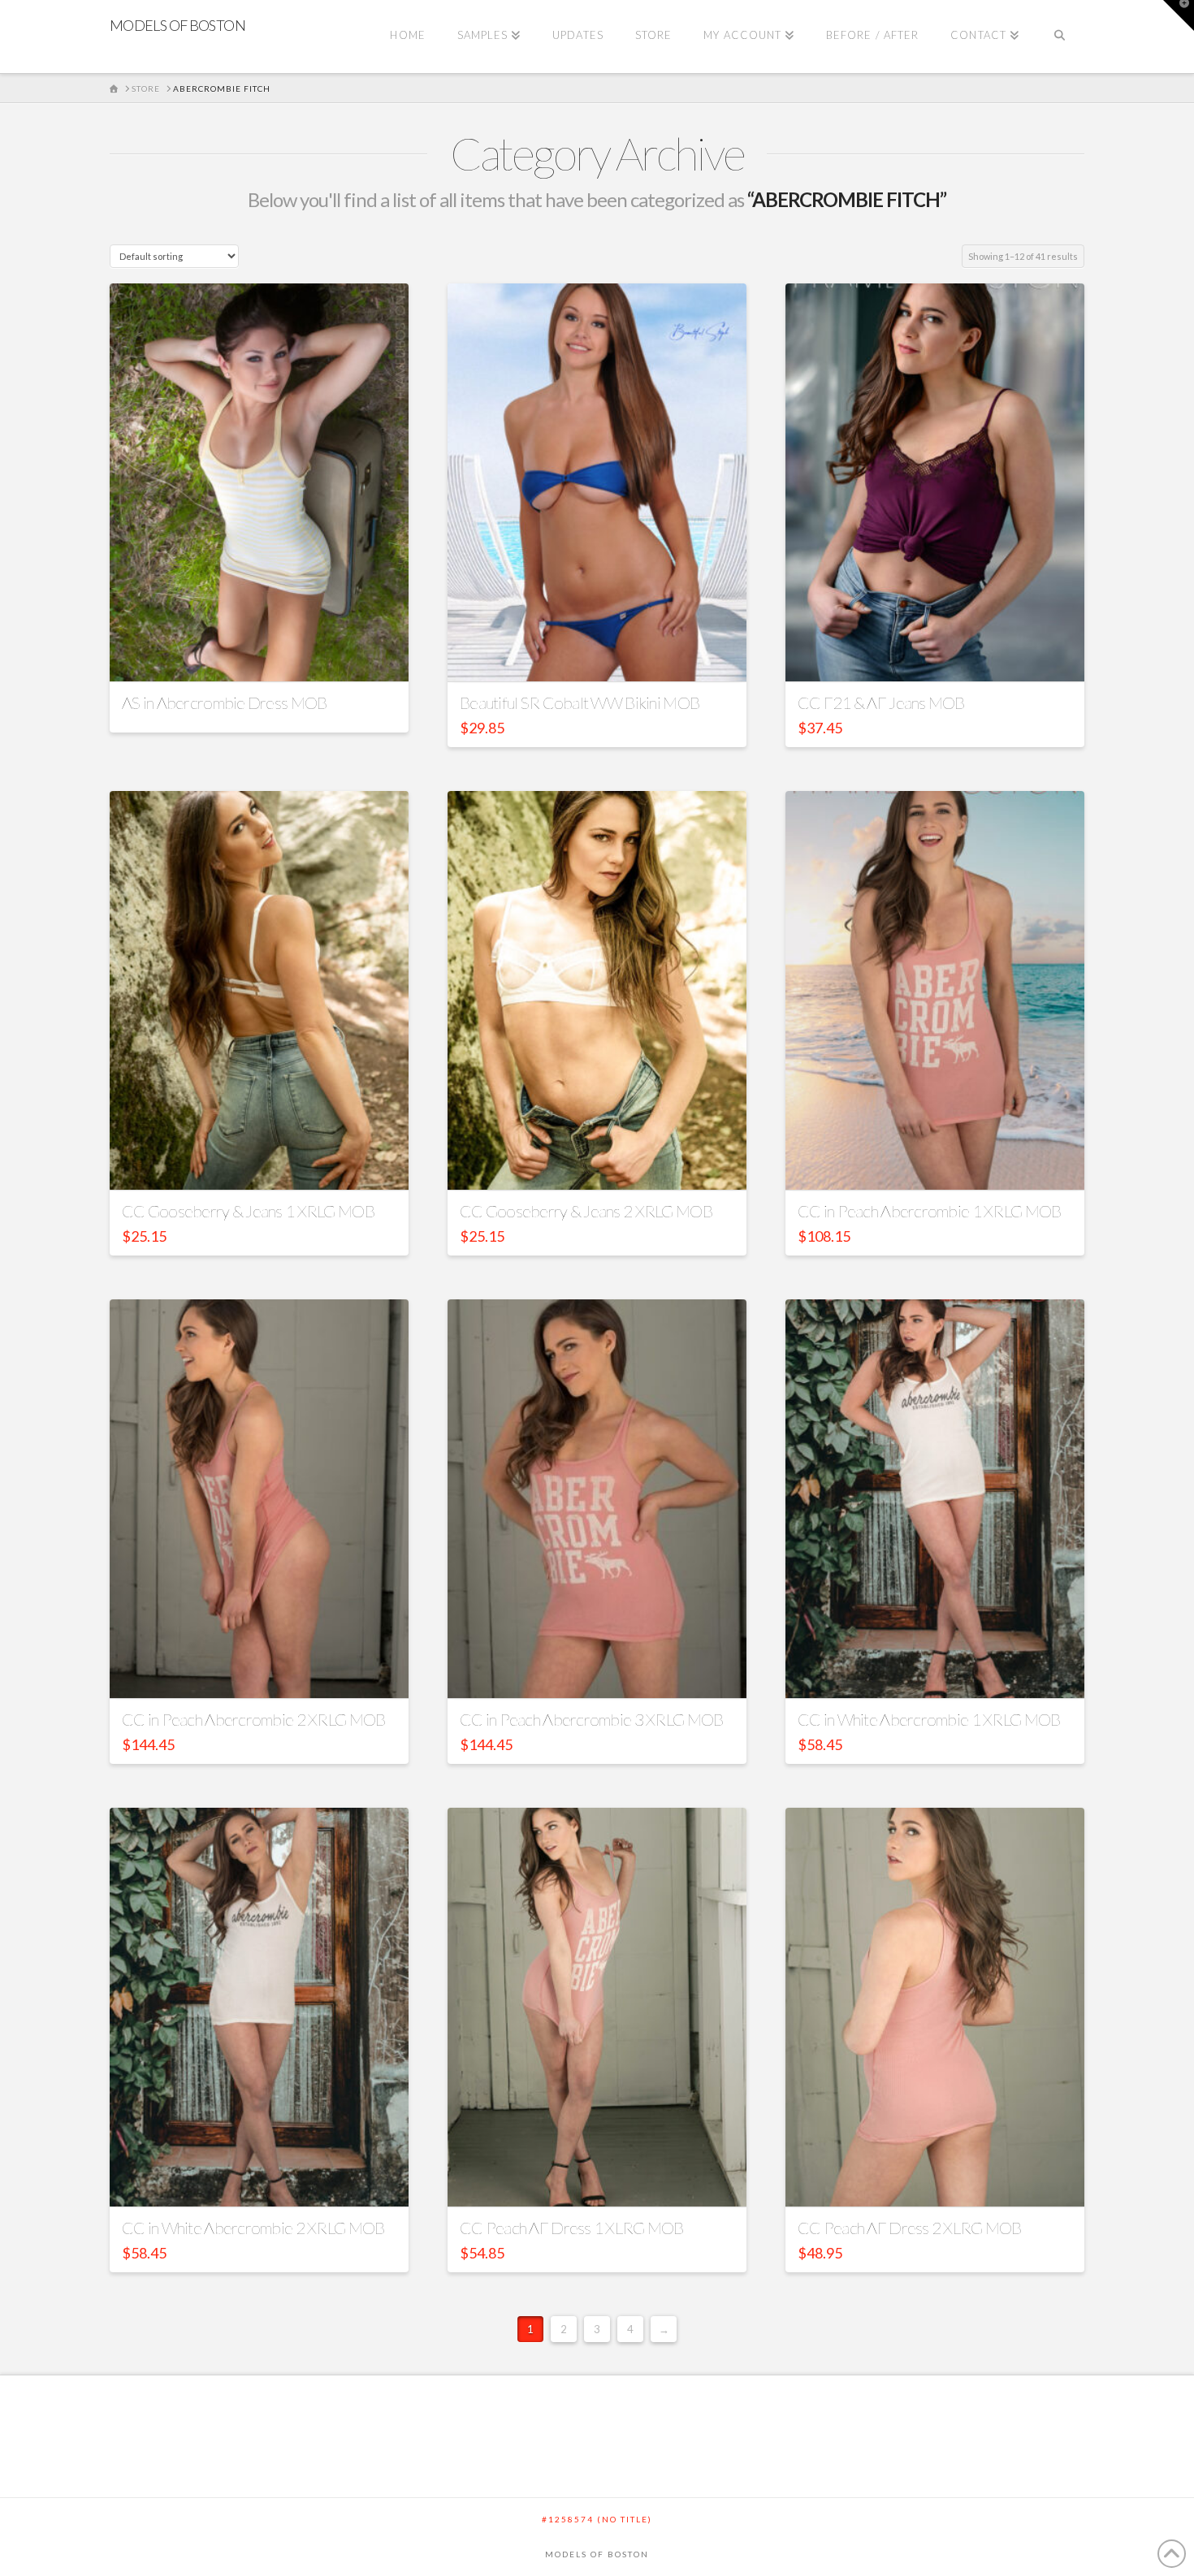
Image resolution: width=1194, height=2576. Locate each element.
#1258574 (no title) (597, 2519)
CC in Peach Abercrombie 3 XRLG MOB (591, 1719)
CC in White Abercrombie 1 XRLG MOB (929, 1719)
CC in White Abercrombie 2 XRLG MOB (253, 2228)
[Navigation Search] (1060, 37)
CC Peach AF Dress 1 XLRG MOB (572, 2228)
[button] (1179, 15)
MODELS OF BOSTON (177, 25)
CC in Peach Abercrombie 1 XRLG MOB (929, 1211)
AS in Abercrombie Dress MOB (224, 702)
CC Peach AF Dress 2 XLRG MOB (910, 2228)
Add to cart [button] (604, 655)
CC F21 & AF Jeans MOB (881, 702)
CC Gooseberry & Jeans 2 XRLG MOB (586, 1211)
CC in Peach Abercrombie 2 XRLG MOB (253, 1719)
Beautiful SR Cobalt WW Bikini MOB (580, 702)
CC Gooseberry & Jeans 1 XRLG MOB (248, 1211)
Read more (260, 655)
